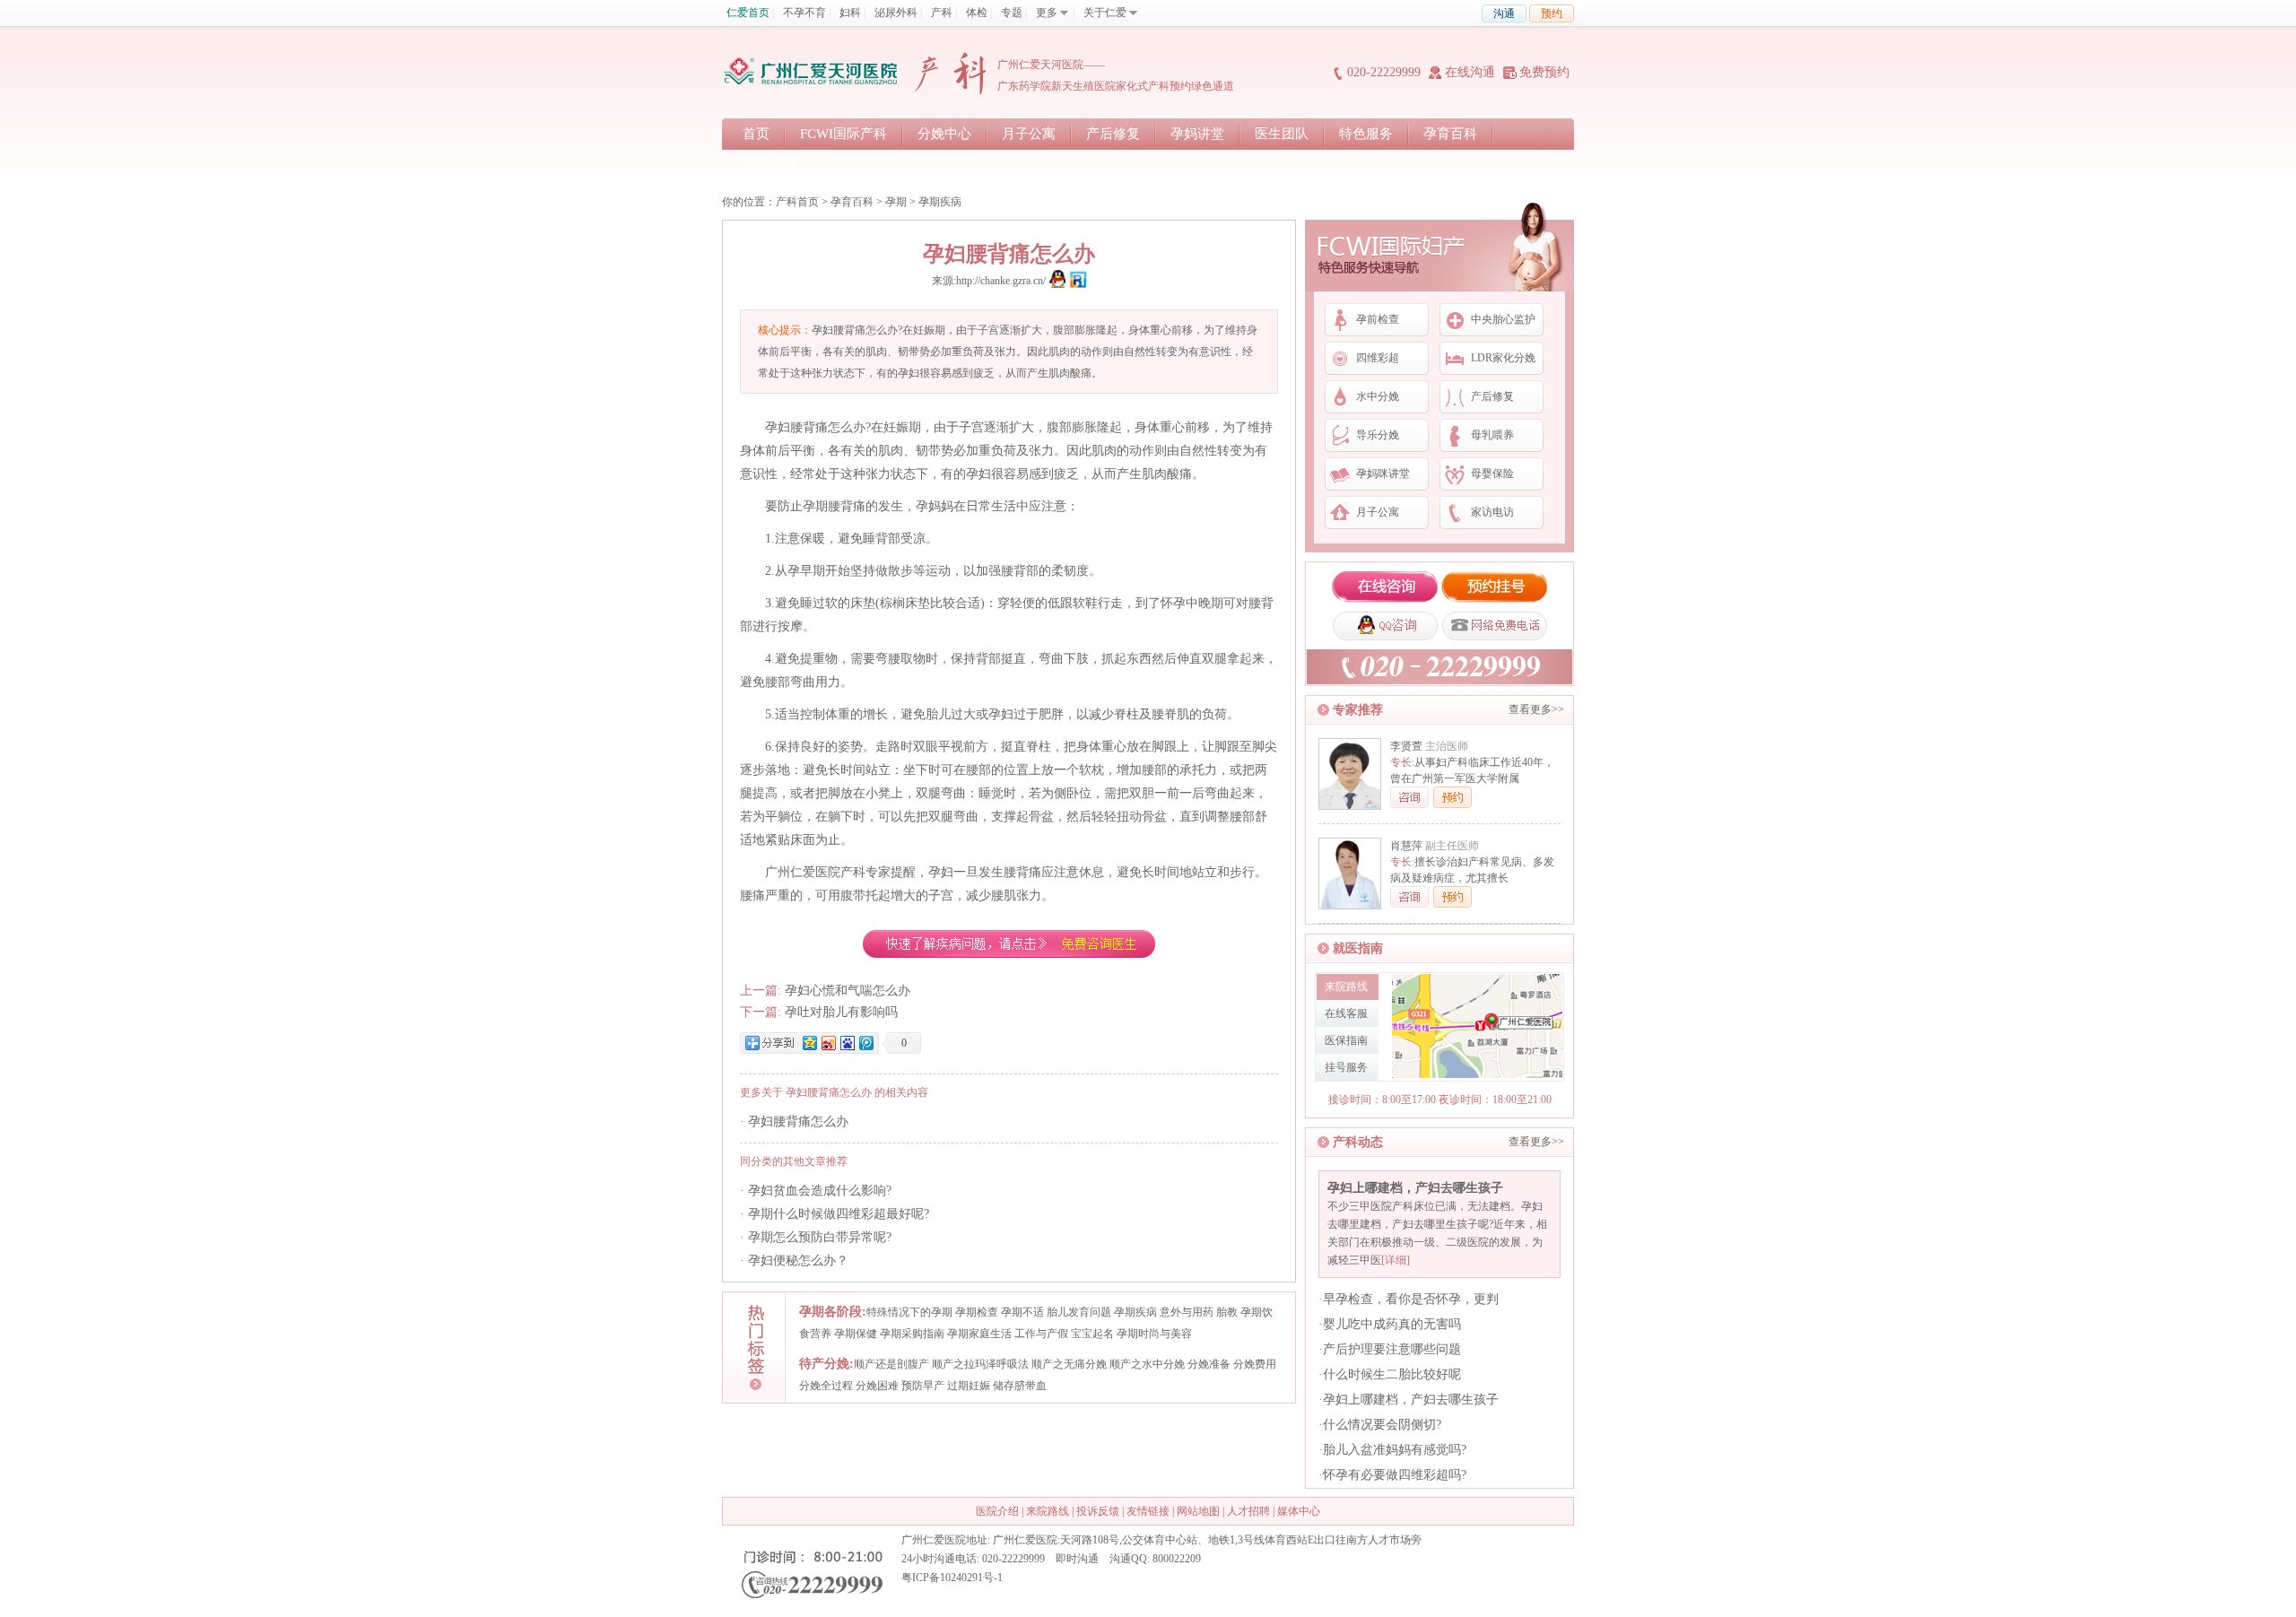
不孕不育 (804, 13)
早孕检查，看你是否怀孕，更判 (1411, 1299)
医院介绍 (997, 1511)
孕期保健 (856, 1334)
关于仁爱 (1105, 13)
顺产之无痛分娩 (1069, 1364)
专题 (1012, 13)
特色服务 (1366, 134)
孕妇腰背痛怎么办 (798, 1121)
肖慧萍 (1406, 846)
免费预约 (1544, 72)
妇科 (850, 13)
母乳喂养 (1492, 435)
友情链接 (1148, 1511)
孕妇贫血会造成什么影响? (820, 1191)
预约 (1552, 13)
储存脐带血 (1020, 1386)
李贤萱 (1406, 746)
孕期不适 (1022, 1312)
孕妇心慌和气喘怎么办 (848, 991)
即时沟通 (1077, 1559)
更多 (1047, 13)
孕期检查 (977, 1312)
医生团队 (1282, 134)
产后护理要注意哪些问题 (1392, 1349)
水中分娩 (1378, 396)
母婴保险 (1492, 474)
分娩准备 (1209, 1364)
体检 (977, 13)
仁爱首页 (748, 13)
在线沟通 (1470, 72)
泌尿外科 (896, 13)
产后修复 (1113, 134)
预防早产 (923, 1386)
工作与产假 (1041, 1334)
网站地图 (1198, 1511)
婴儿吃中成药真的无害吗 (1392, 1324)
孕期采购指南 (912, 1334)
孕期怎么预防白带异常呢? (820, 1237)
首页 (756, 134)
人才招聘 (1248, 1511)
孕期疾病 (940, 202)
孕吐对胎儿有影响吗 (841, 1012)
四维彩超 (1378, 358)
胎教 (1227, 1312)
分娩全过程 (826, 1386)
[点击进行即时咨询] (1078, 281)
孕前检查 (1378, 319)
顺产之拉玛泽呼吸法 (980, 1364)
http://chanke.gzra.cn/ (1001, 281)
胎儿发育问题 (1079, 1312)
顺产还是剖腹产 (891, 1364)
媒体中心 (1299, 1511)
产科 (942, 13)
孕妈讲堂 (1197, 134)
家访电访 (1492, 512)
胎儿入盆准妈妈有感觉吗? (1395, 1450)
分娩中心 (944, 134)
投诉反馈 (1098, 1511)
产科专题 (770, 165)
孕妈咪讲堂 (1383, 474)
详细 (1396, 1260)
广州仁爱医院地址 (944, 1540)
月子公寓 (1029, 134)
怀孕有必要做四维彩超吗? (1395, 1475)
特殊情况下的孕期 (909, 1312)
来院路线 (1048, 1511)
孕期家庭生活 (979, 1334)
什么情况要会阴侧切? (1382, 1425)
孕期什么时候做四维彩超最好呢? (839, 1214)
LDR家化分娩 (1503, 358)
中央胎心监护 (1503, 319)
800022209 (1177, 1559)
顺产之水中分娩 (1147, 1364)
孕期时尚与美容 (1154, 1334)
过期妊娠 (969, 1386)
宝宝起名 (1092, 1334)
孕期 (896, 202)
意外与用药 (1187, 1312)
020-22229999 (1384, 72)
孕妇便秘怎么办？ (798, 1261)
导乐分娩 (1378, 435)
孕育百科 (1450, 134)
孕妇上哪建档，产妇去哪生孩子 (1415, 1188)
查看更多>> (1536, 709)
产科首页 (797, 202)
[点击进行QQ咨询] (1057, 281)
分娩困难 (877, 1386)
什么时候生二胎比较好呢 (1392, 1374)
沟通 (1504, 13)
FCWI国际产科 (844, 134)
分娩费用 (1255, 1364)
